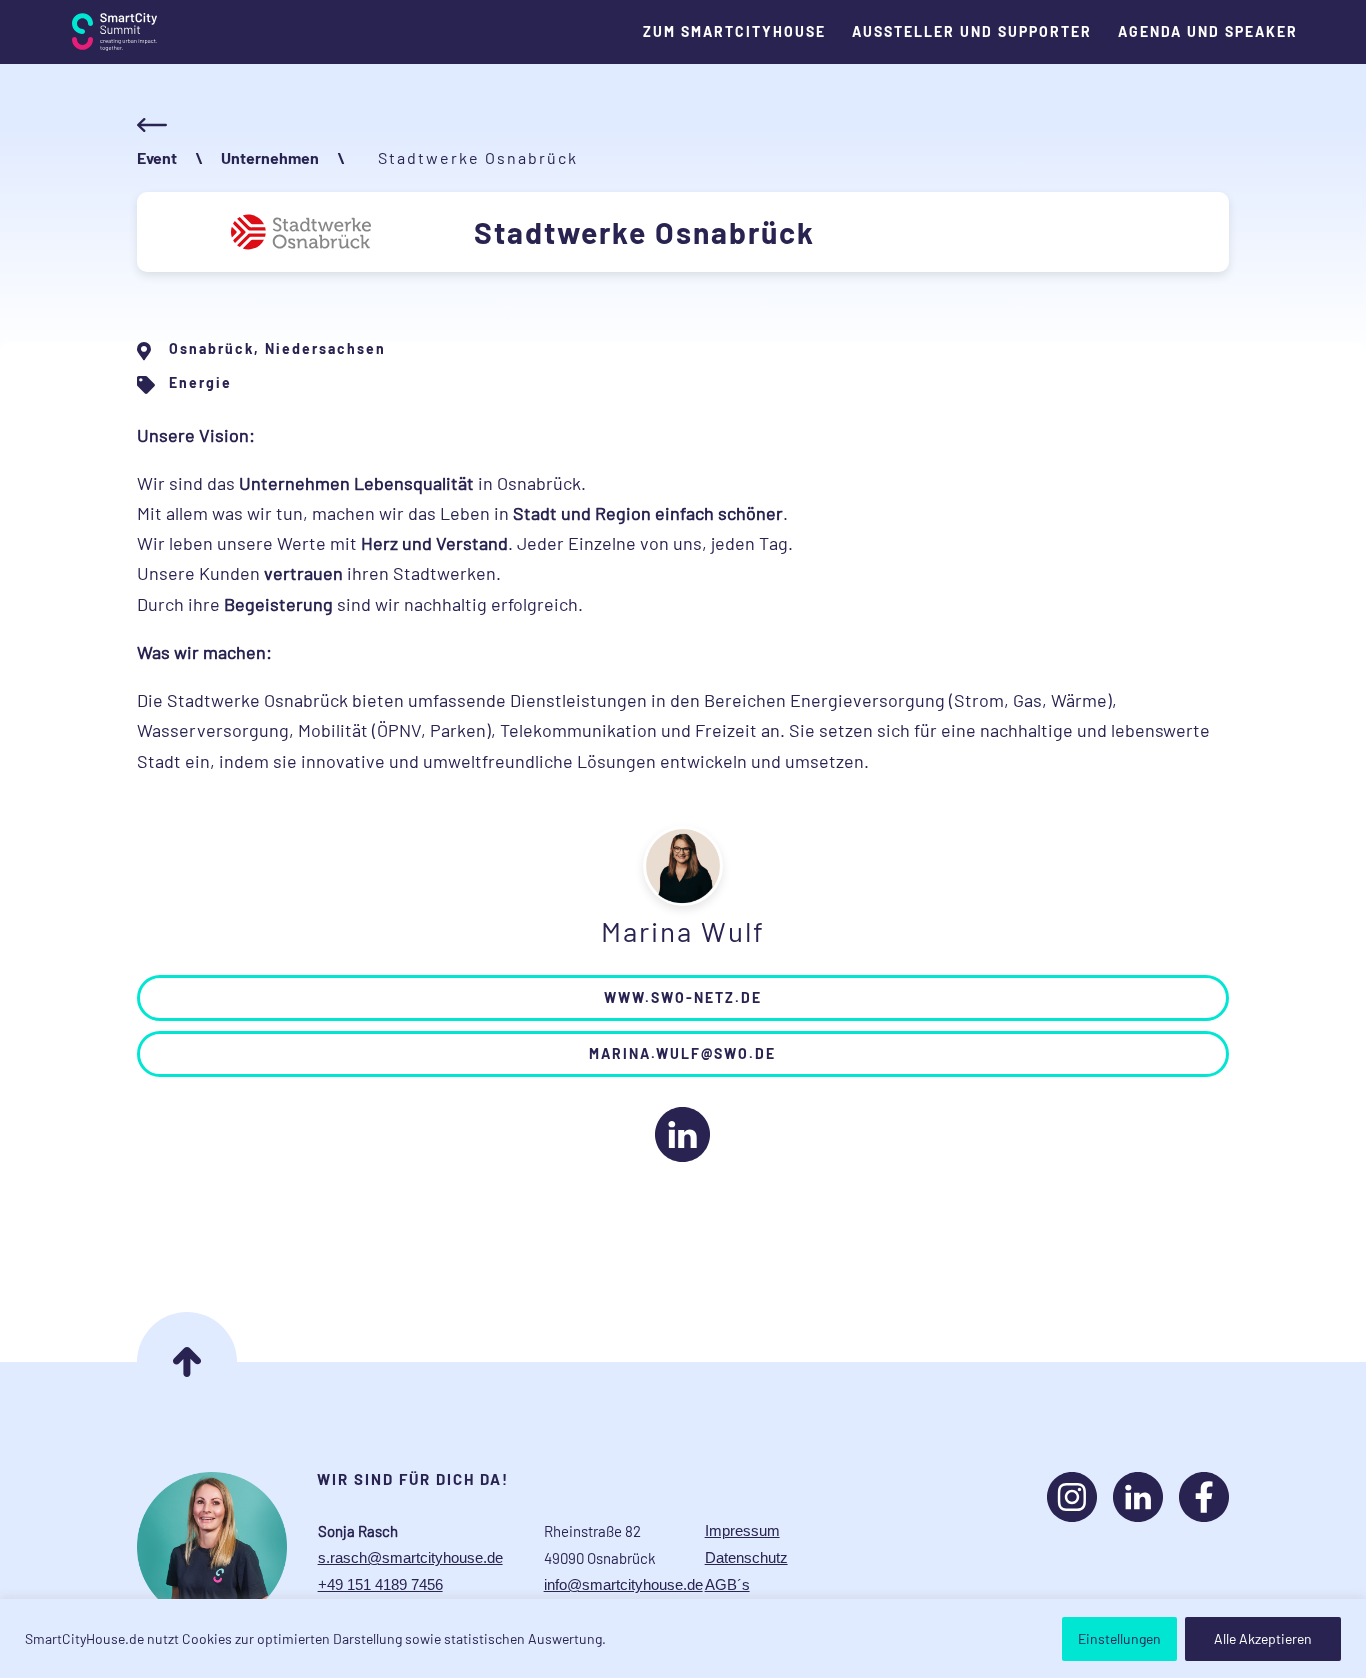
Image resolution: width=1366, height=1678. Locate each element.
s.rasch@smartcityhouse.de (410, 1557)
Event (157, 157)
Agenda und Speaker (1208, 32)
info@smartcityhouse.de (623, 1584)
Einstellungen (1119, 1638)
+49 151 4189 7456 (380, 1584)
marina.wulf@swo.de (682, 1053)
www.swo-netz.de (683, 997)
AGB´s (727, 1584)
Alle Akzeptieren (1263, 1638)
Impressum (742, 1530)
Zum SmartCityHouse (734, 32)
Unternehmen (270, 157)
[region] (683, 1638)
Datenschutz (746, 1557)
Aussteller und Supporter (972, 32)
